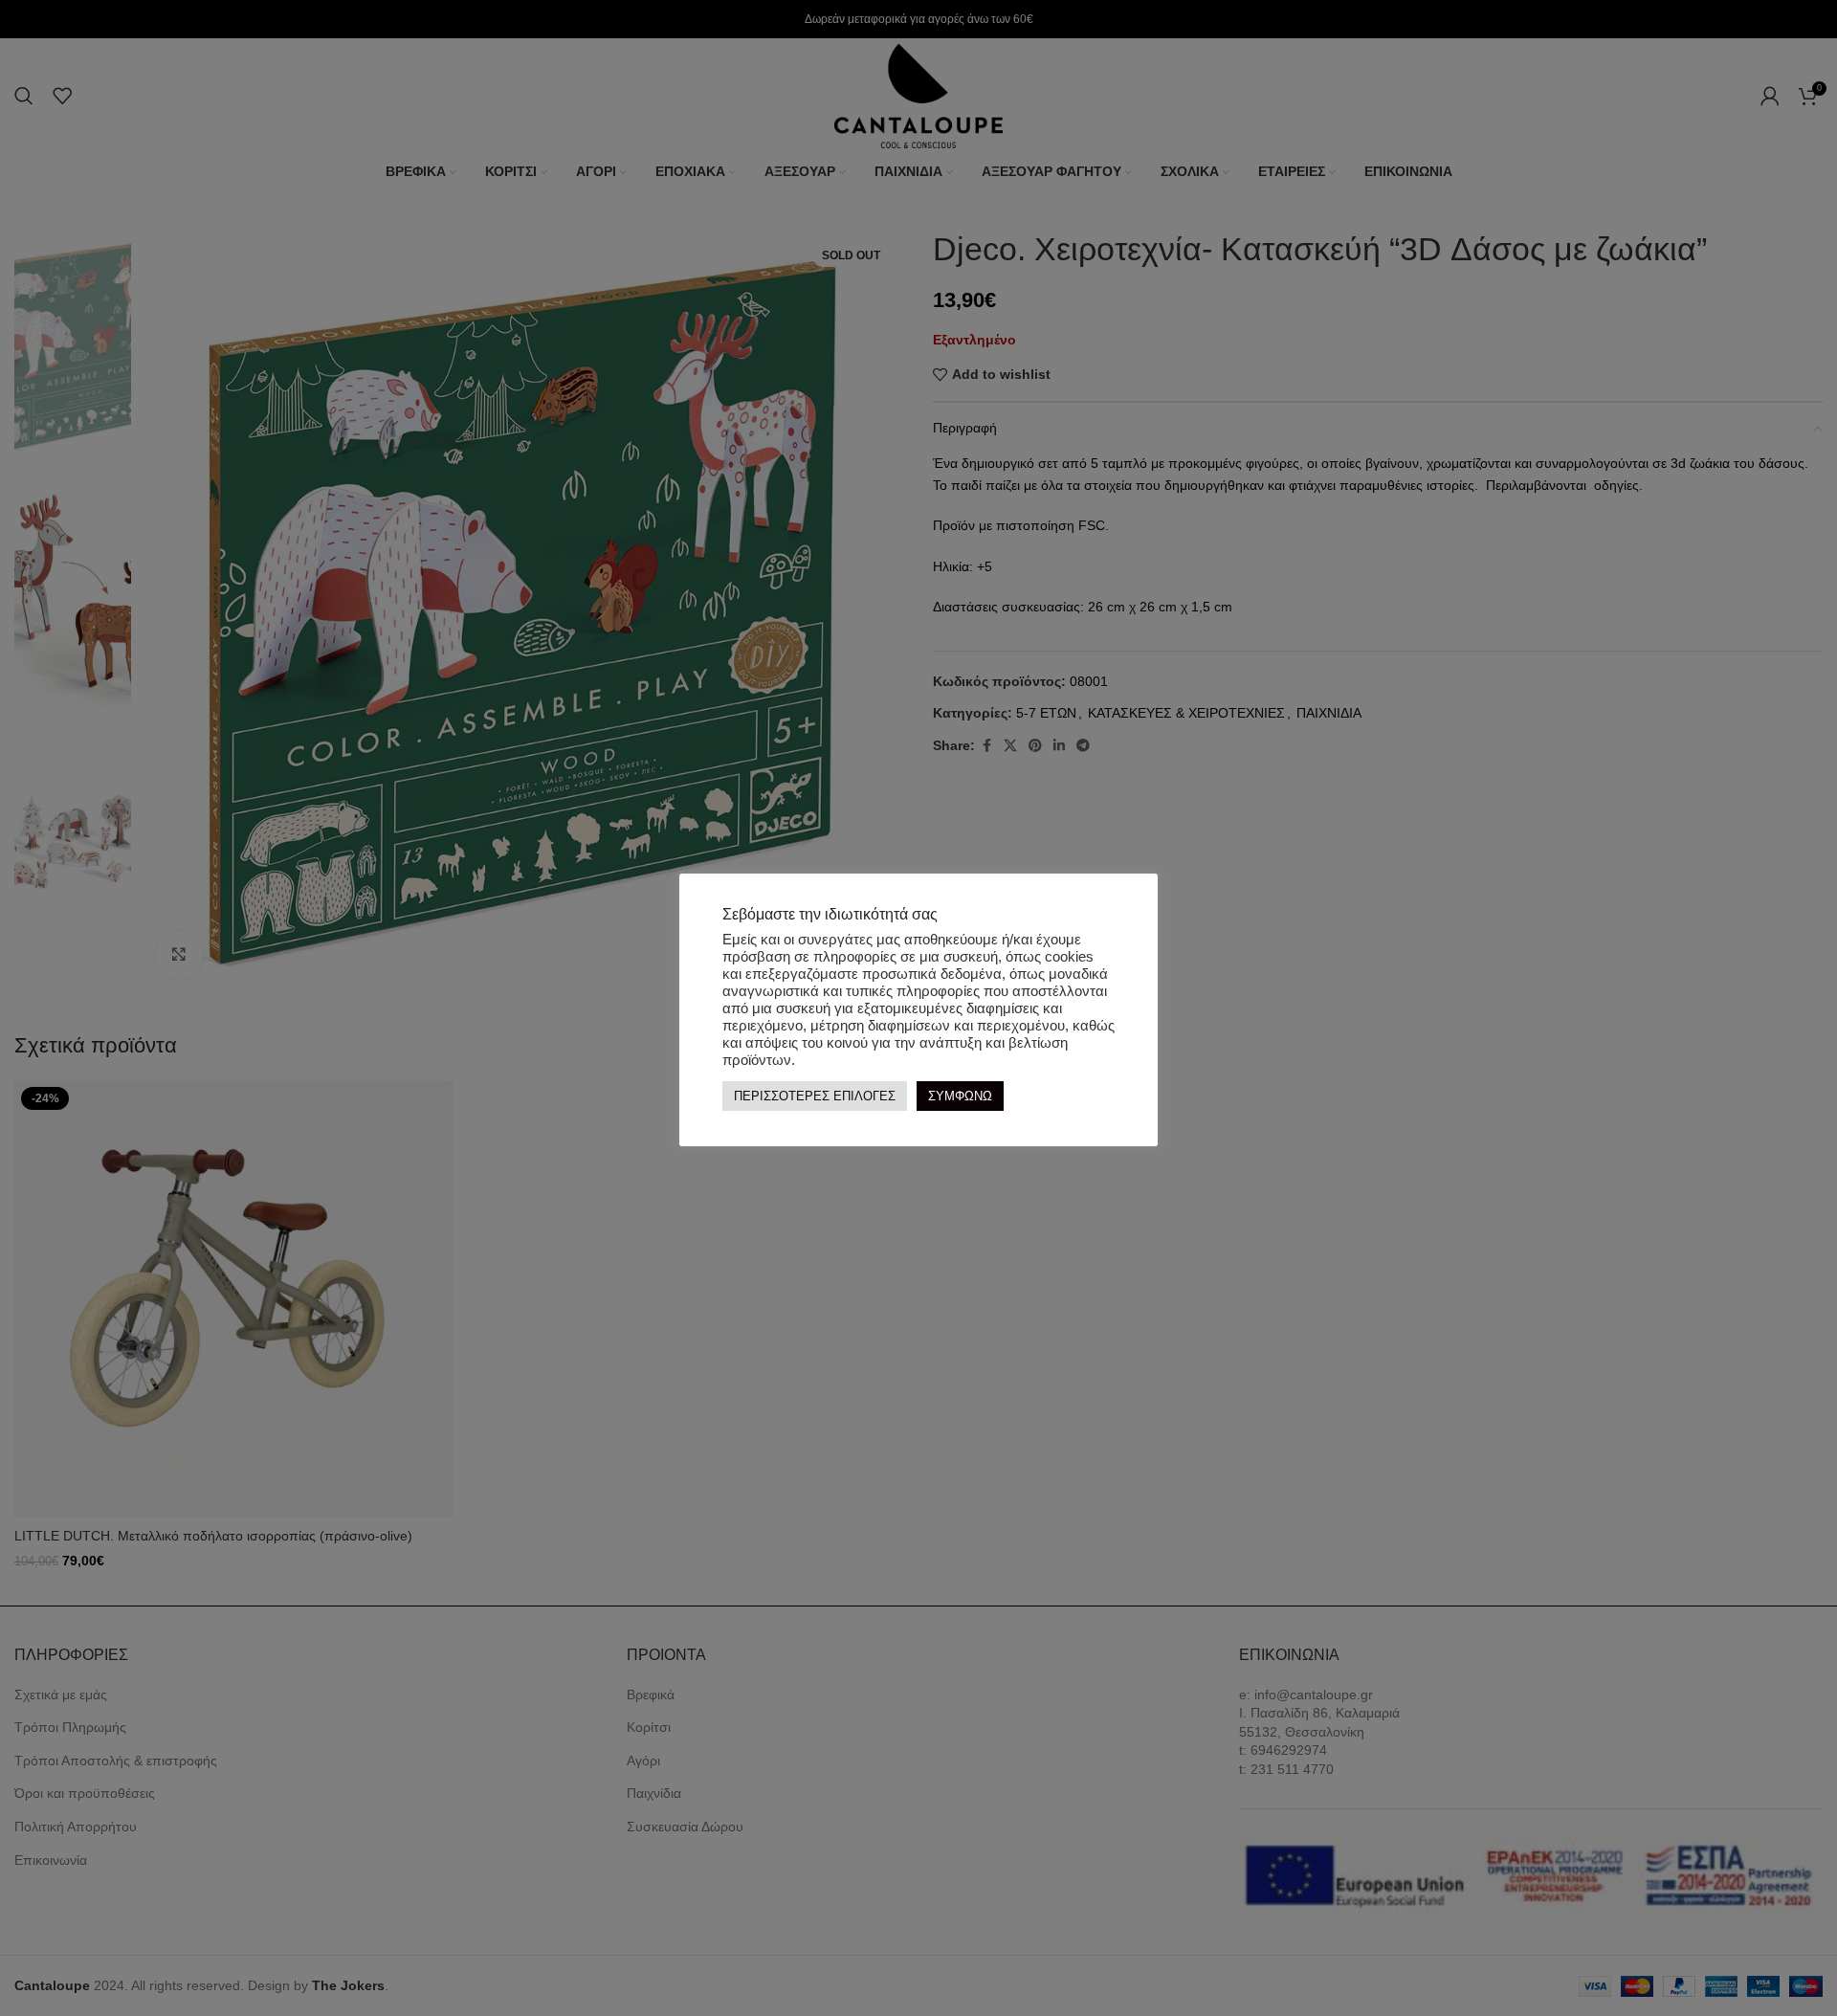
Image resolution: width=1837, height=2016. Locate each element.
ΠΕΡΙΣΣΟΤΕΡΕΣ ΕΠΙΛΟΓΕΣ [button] (815, 1096)
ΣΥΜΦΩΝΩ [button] (960, 1096)
